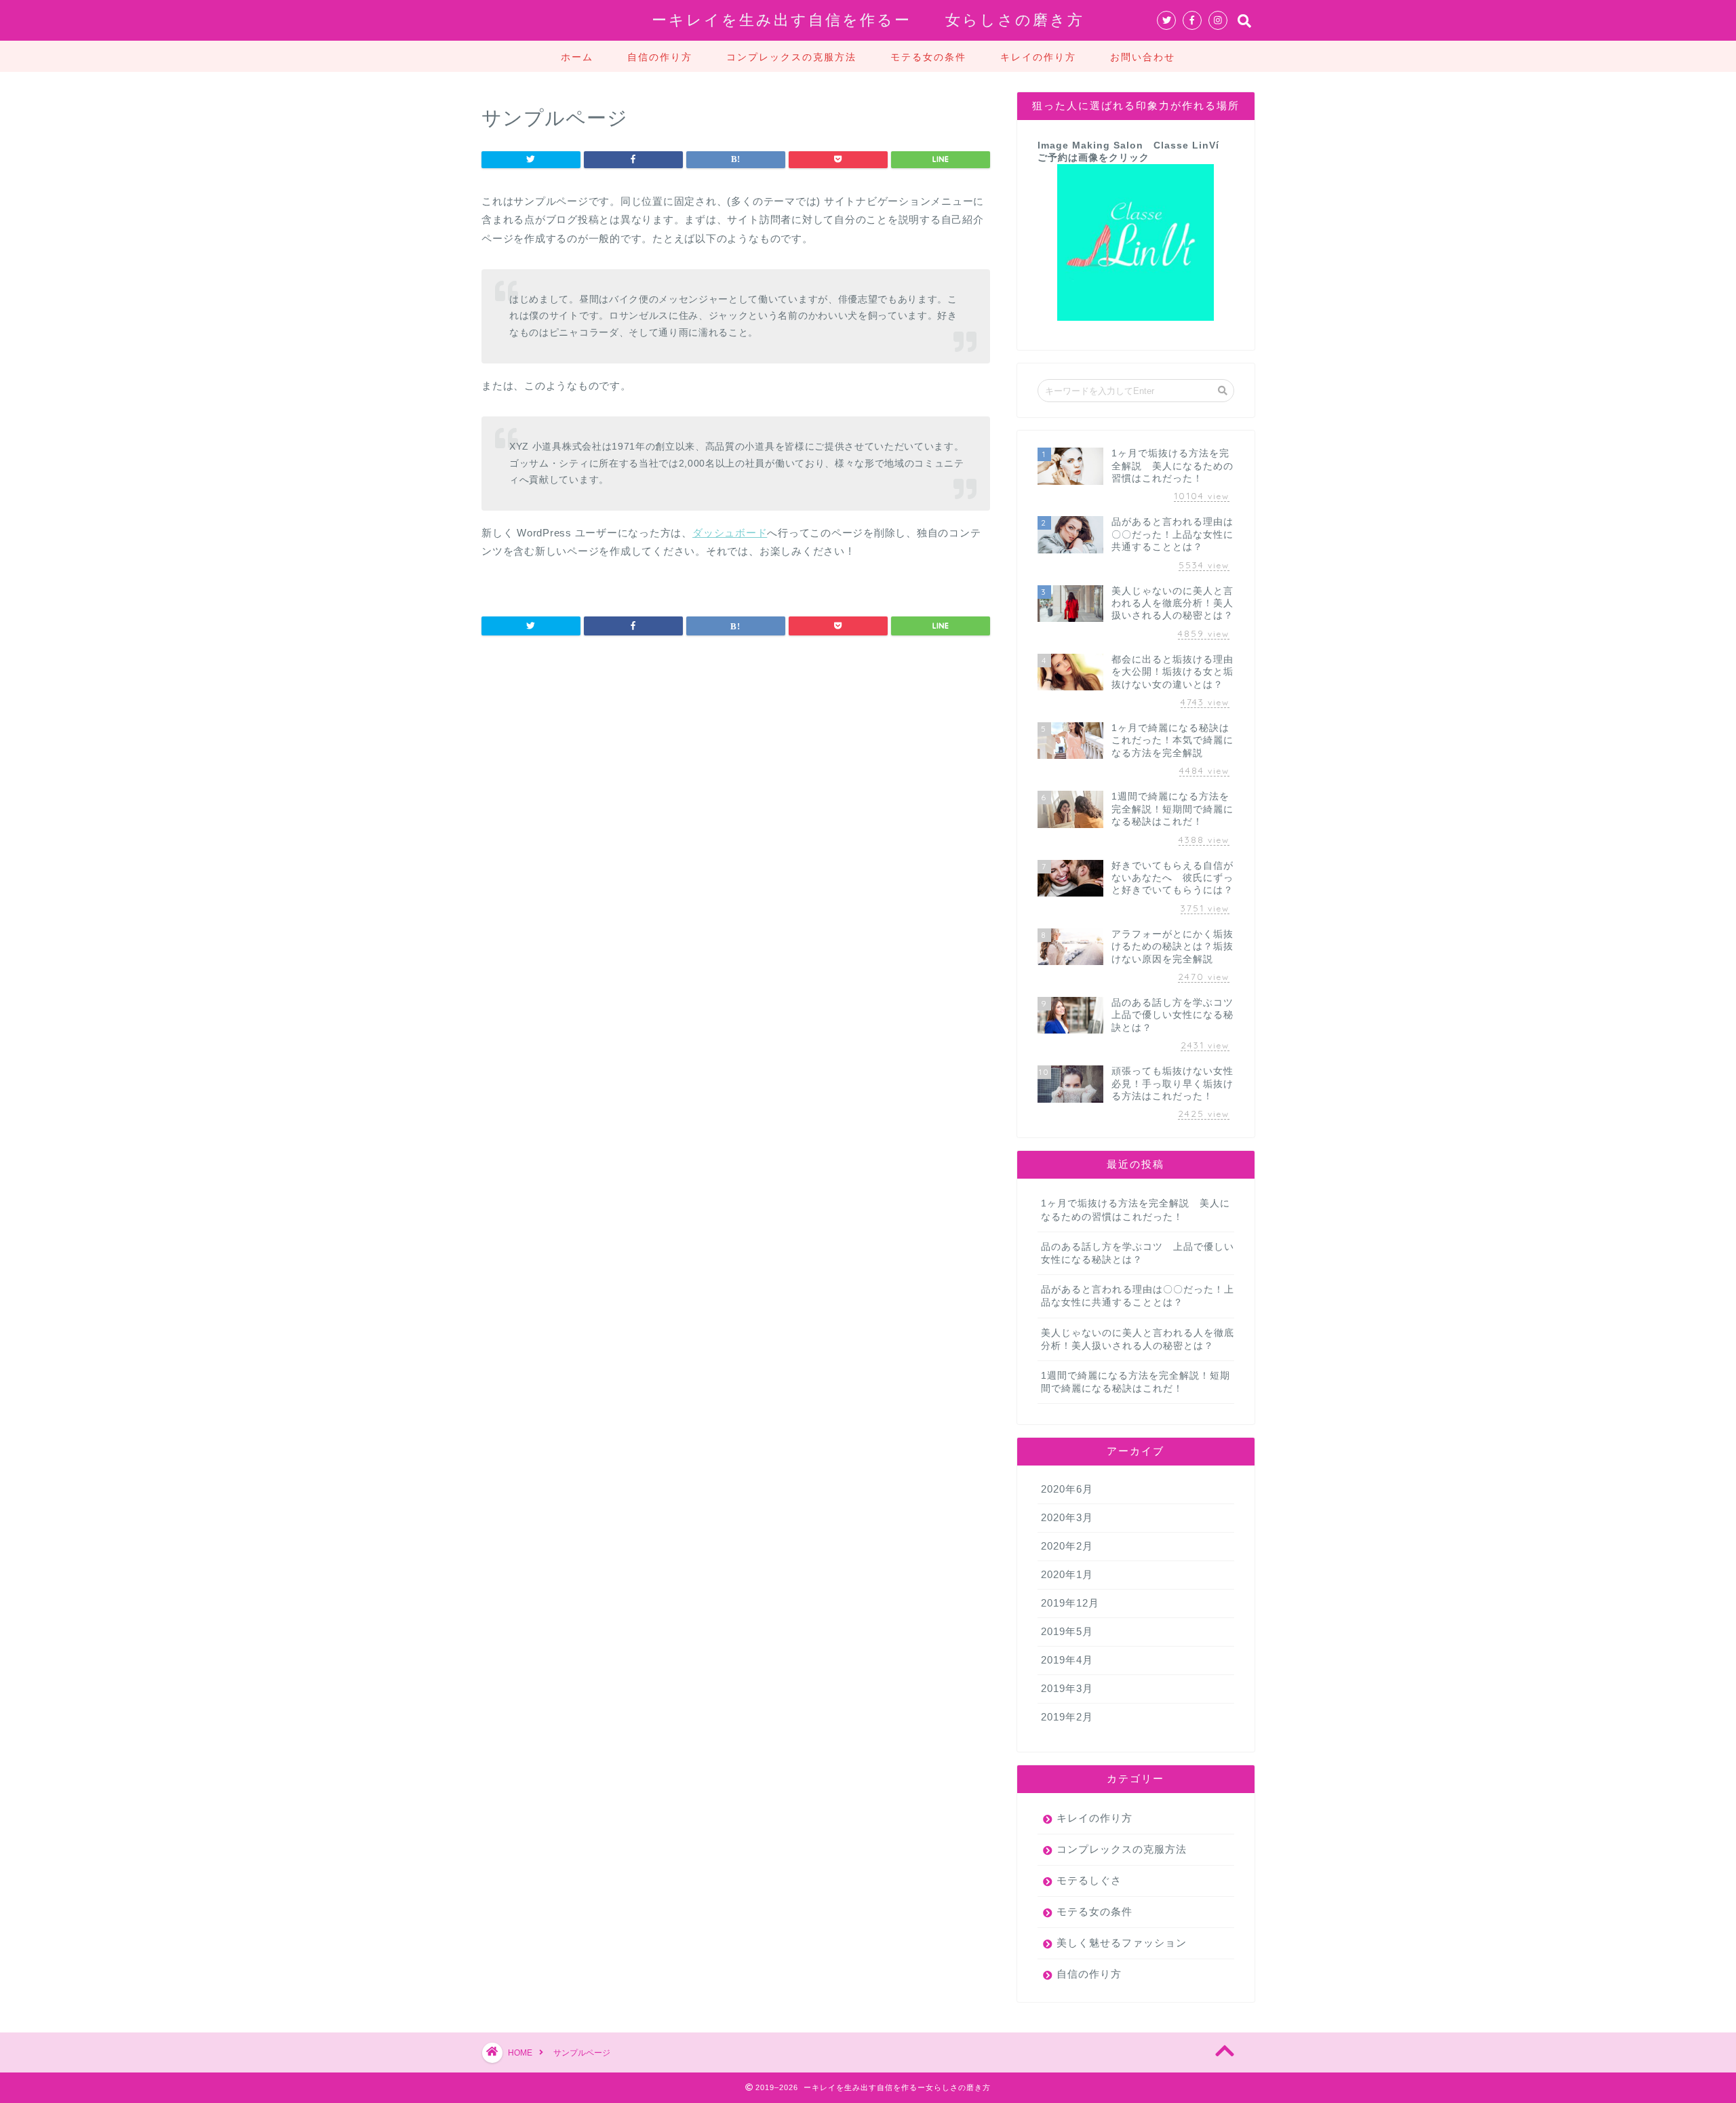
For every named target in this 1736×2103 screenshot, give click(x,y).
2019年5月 (1067, 1631)
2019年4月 (1067, 1660)
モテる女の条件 (928, 57)
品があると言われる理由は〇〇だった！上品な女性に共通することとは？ (1138, 1296)
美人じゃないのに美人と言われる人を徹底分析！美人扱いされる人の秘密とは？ (1138, 1339)
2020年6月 (1067, 1489)
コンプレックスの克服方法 (791, 57)
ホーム (577, 57)
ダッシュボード (730, 533)
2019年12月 (1070, 1603)
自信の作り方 (660, 57)
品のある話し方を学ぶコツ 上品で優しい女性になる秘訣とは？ (1138, 1253)
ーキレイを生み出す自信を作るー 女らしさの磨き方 (868, 19)
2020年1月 (1067, 1574)
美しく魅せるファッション (1122, 1943)
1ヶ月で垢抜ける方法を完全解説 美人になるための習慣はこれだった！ (1136, 1210)
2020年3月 (1067, 1517)
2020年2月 (1067, 1546)
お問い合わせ (1143, 57)
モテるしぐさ (1089, 1880)
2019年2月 (1067, 1717)
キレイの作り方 (1038, 57)
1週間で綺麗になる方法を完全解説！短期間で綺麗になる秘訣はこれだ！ (1136, 1382)
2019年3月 (1067, 1688)
